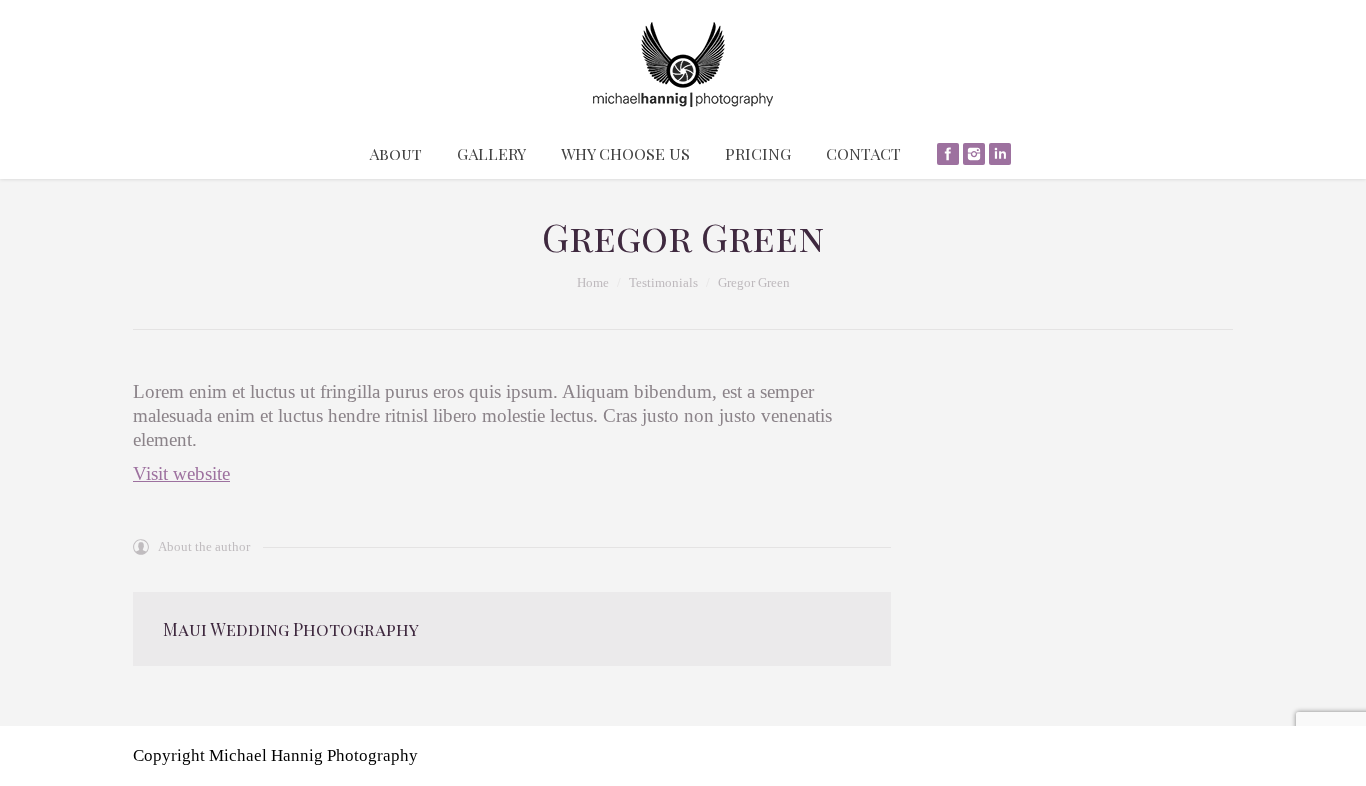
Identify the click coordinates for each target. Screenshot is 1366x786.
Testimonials (663, 282)
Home (593, 282)
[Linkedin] (1000, 154)
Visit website (181, 473)
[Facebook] (948, 154)
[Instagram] (974, 154)
